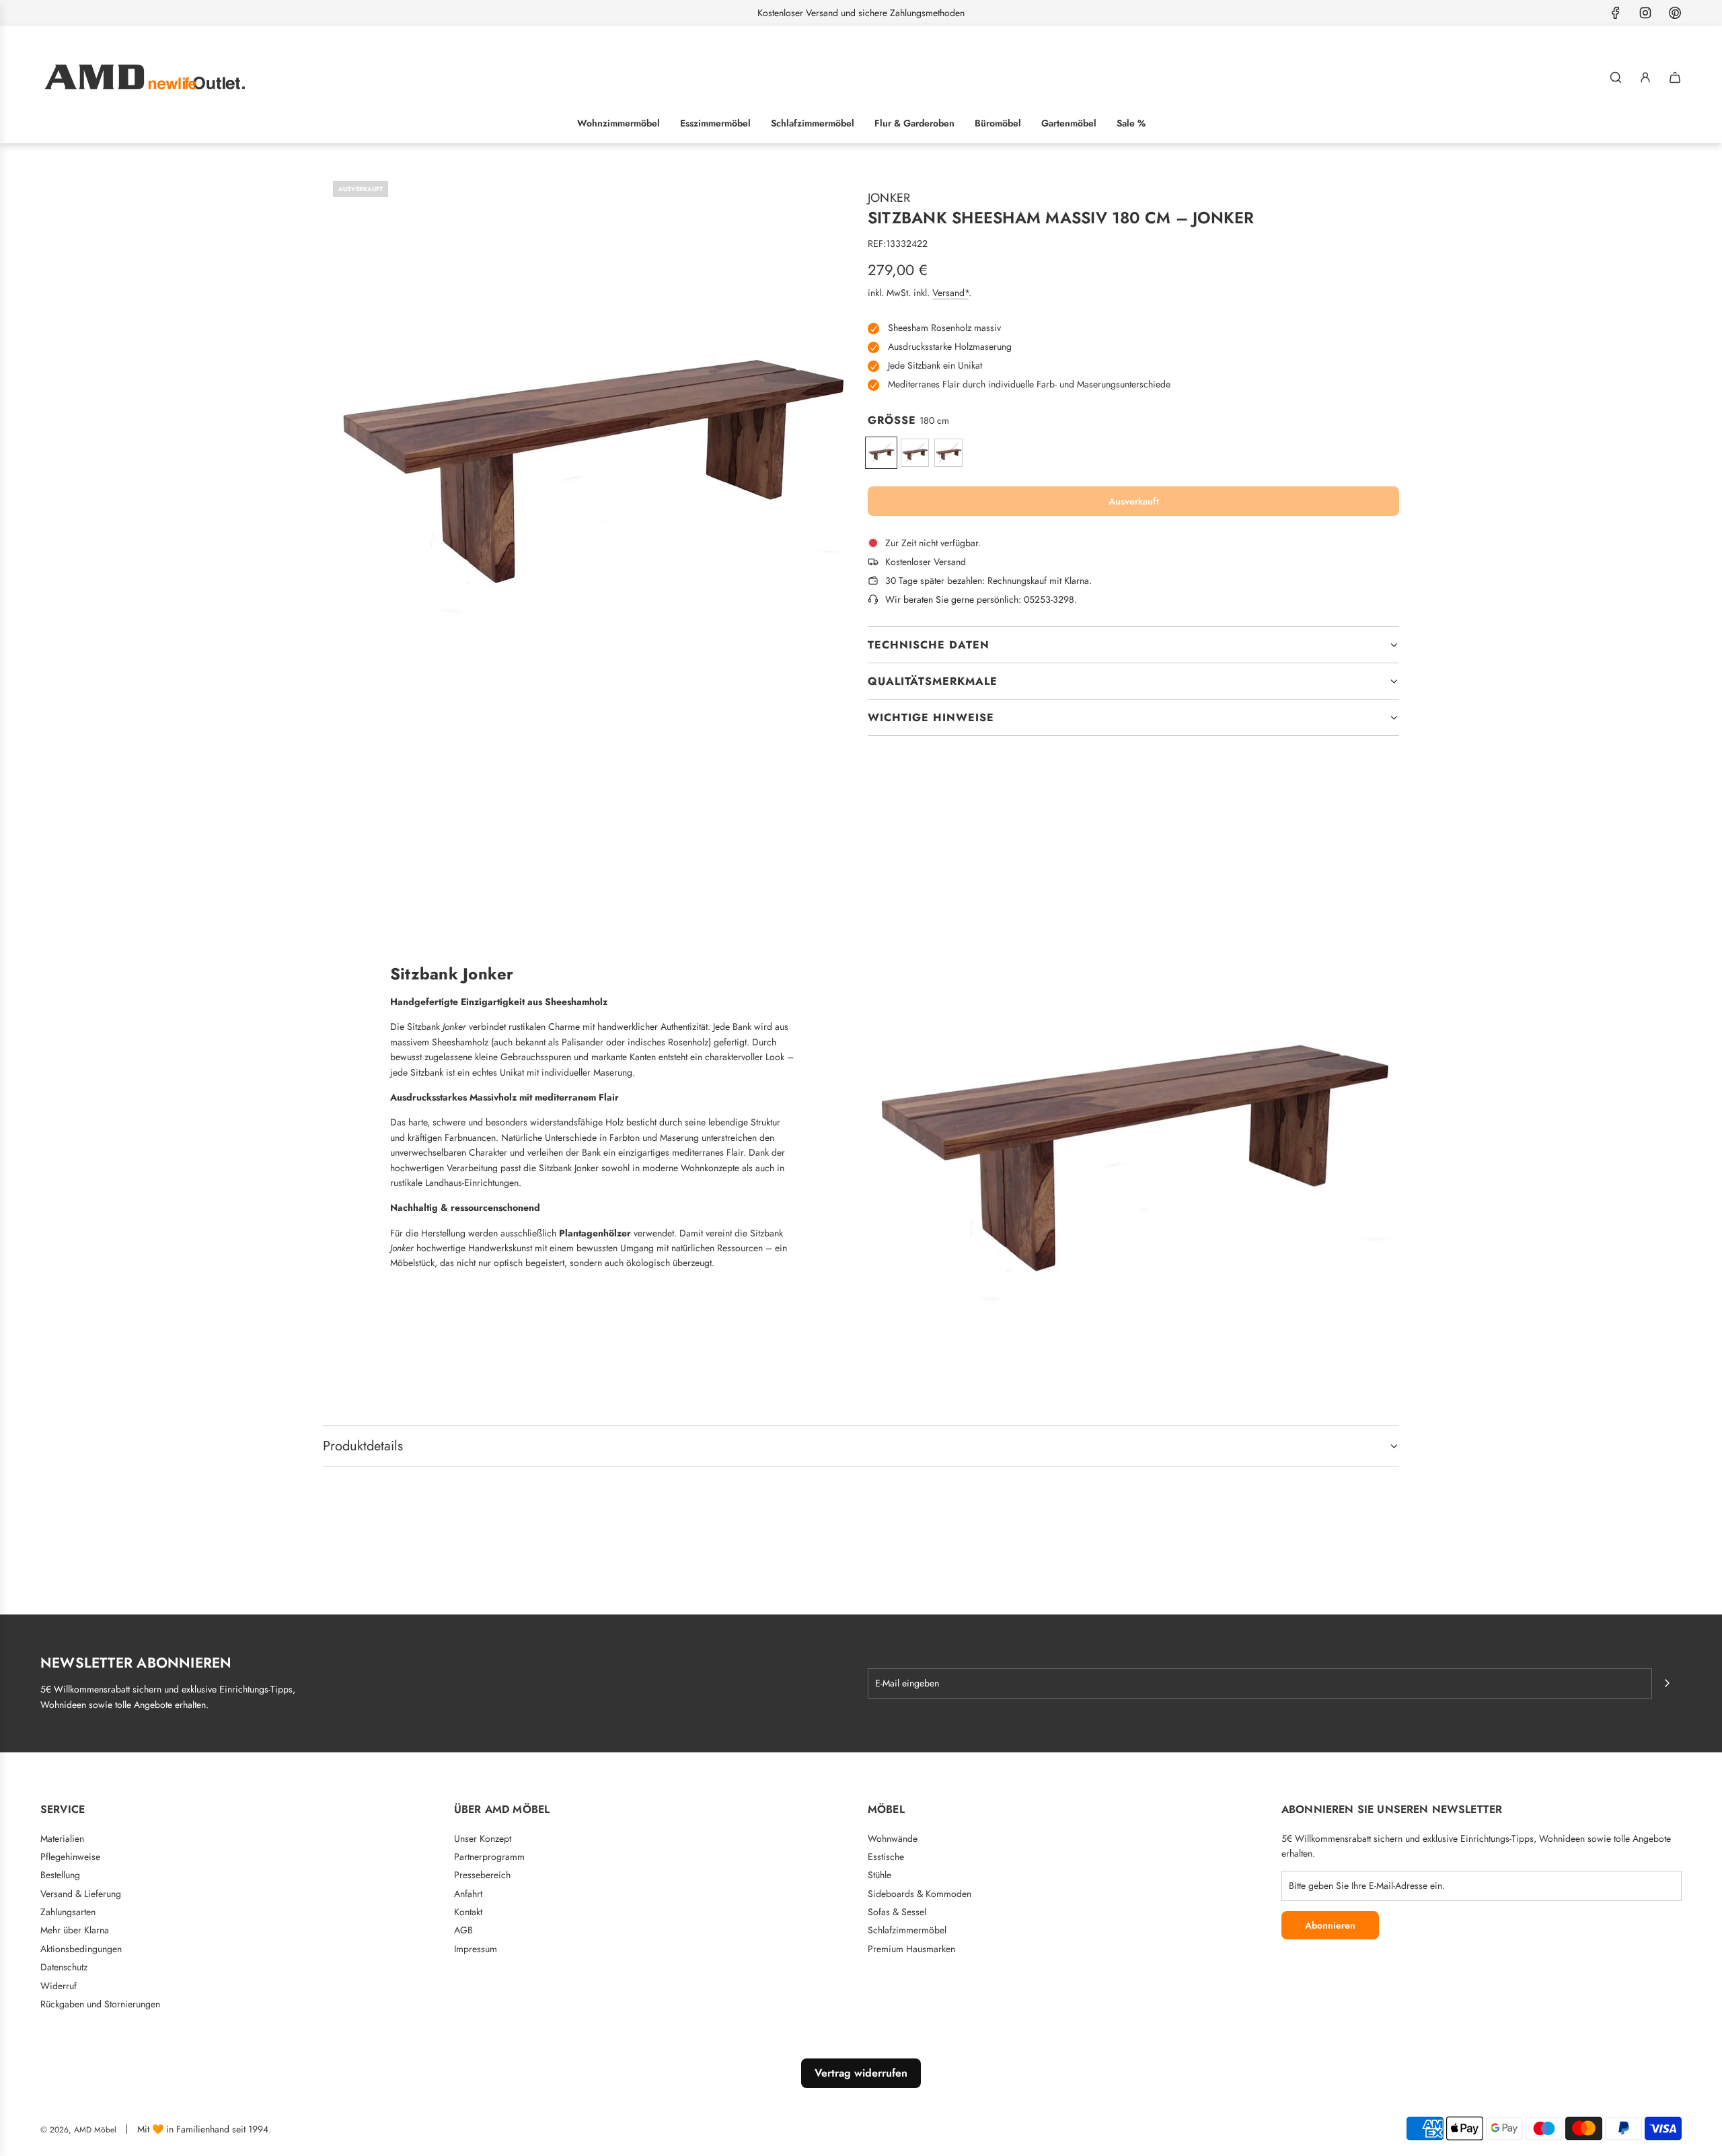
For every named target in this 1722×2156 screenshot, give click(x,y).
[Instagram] (1645, 13)
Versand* (950, 293)
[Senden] (1667, 1683)
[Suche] (1616, 77)
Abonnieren (1330, 1925)
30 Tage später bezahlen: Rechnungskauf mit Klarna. (988, 581)
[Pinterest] (1675, 13)
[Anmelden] (1645, 77)
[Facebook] (1616, 13)
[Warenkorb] (1675, 77)
